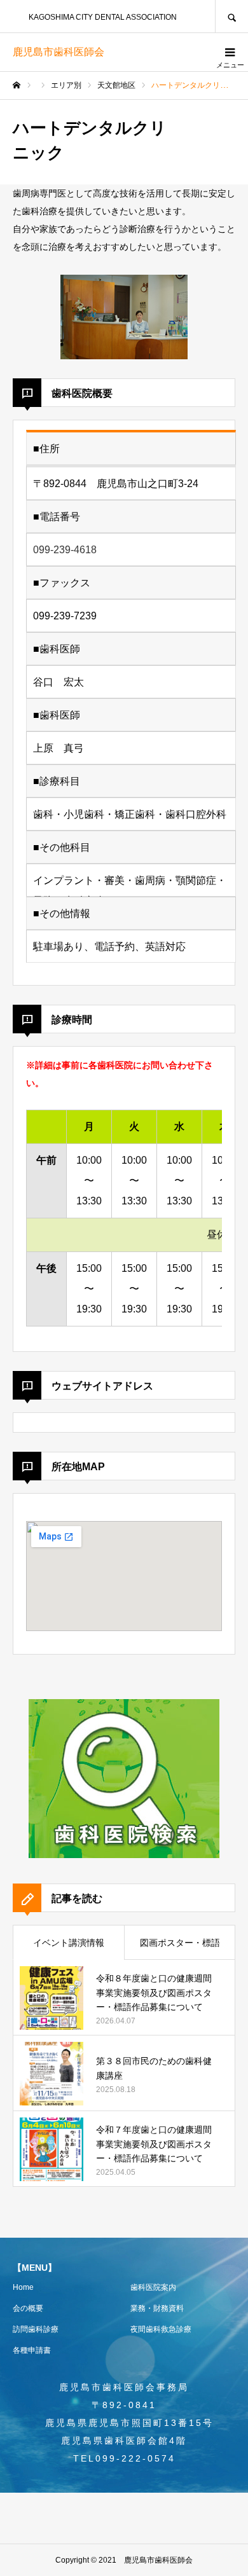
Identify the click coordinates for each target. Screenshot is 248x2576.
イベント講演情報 (69, 1943)
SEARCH (231, 16)
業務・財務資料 (157, 2308)
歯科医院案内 (153, 2287)
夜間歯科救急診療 (161, 2329)
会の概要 (28, 2308)
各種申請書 (32, 2350)
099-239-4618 (65, 550)
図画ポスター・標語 (180, 1943)
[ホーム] (17, 85)
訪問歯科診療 (36, 2329)
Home (23, 2287)
